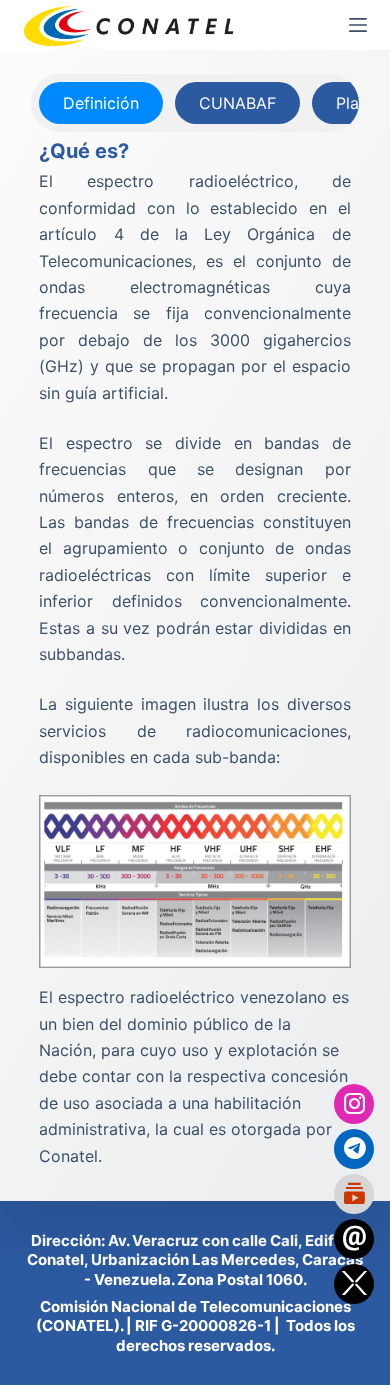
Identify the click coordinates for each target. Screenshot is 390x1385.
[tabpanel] (194, 652)
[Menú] (358, 25)
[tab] (101, 103)
